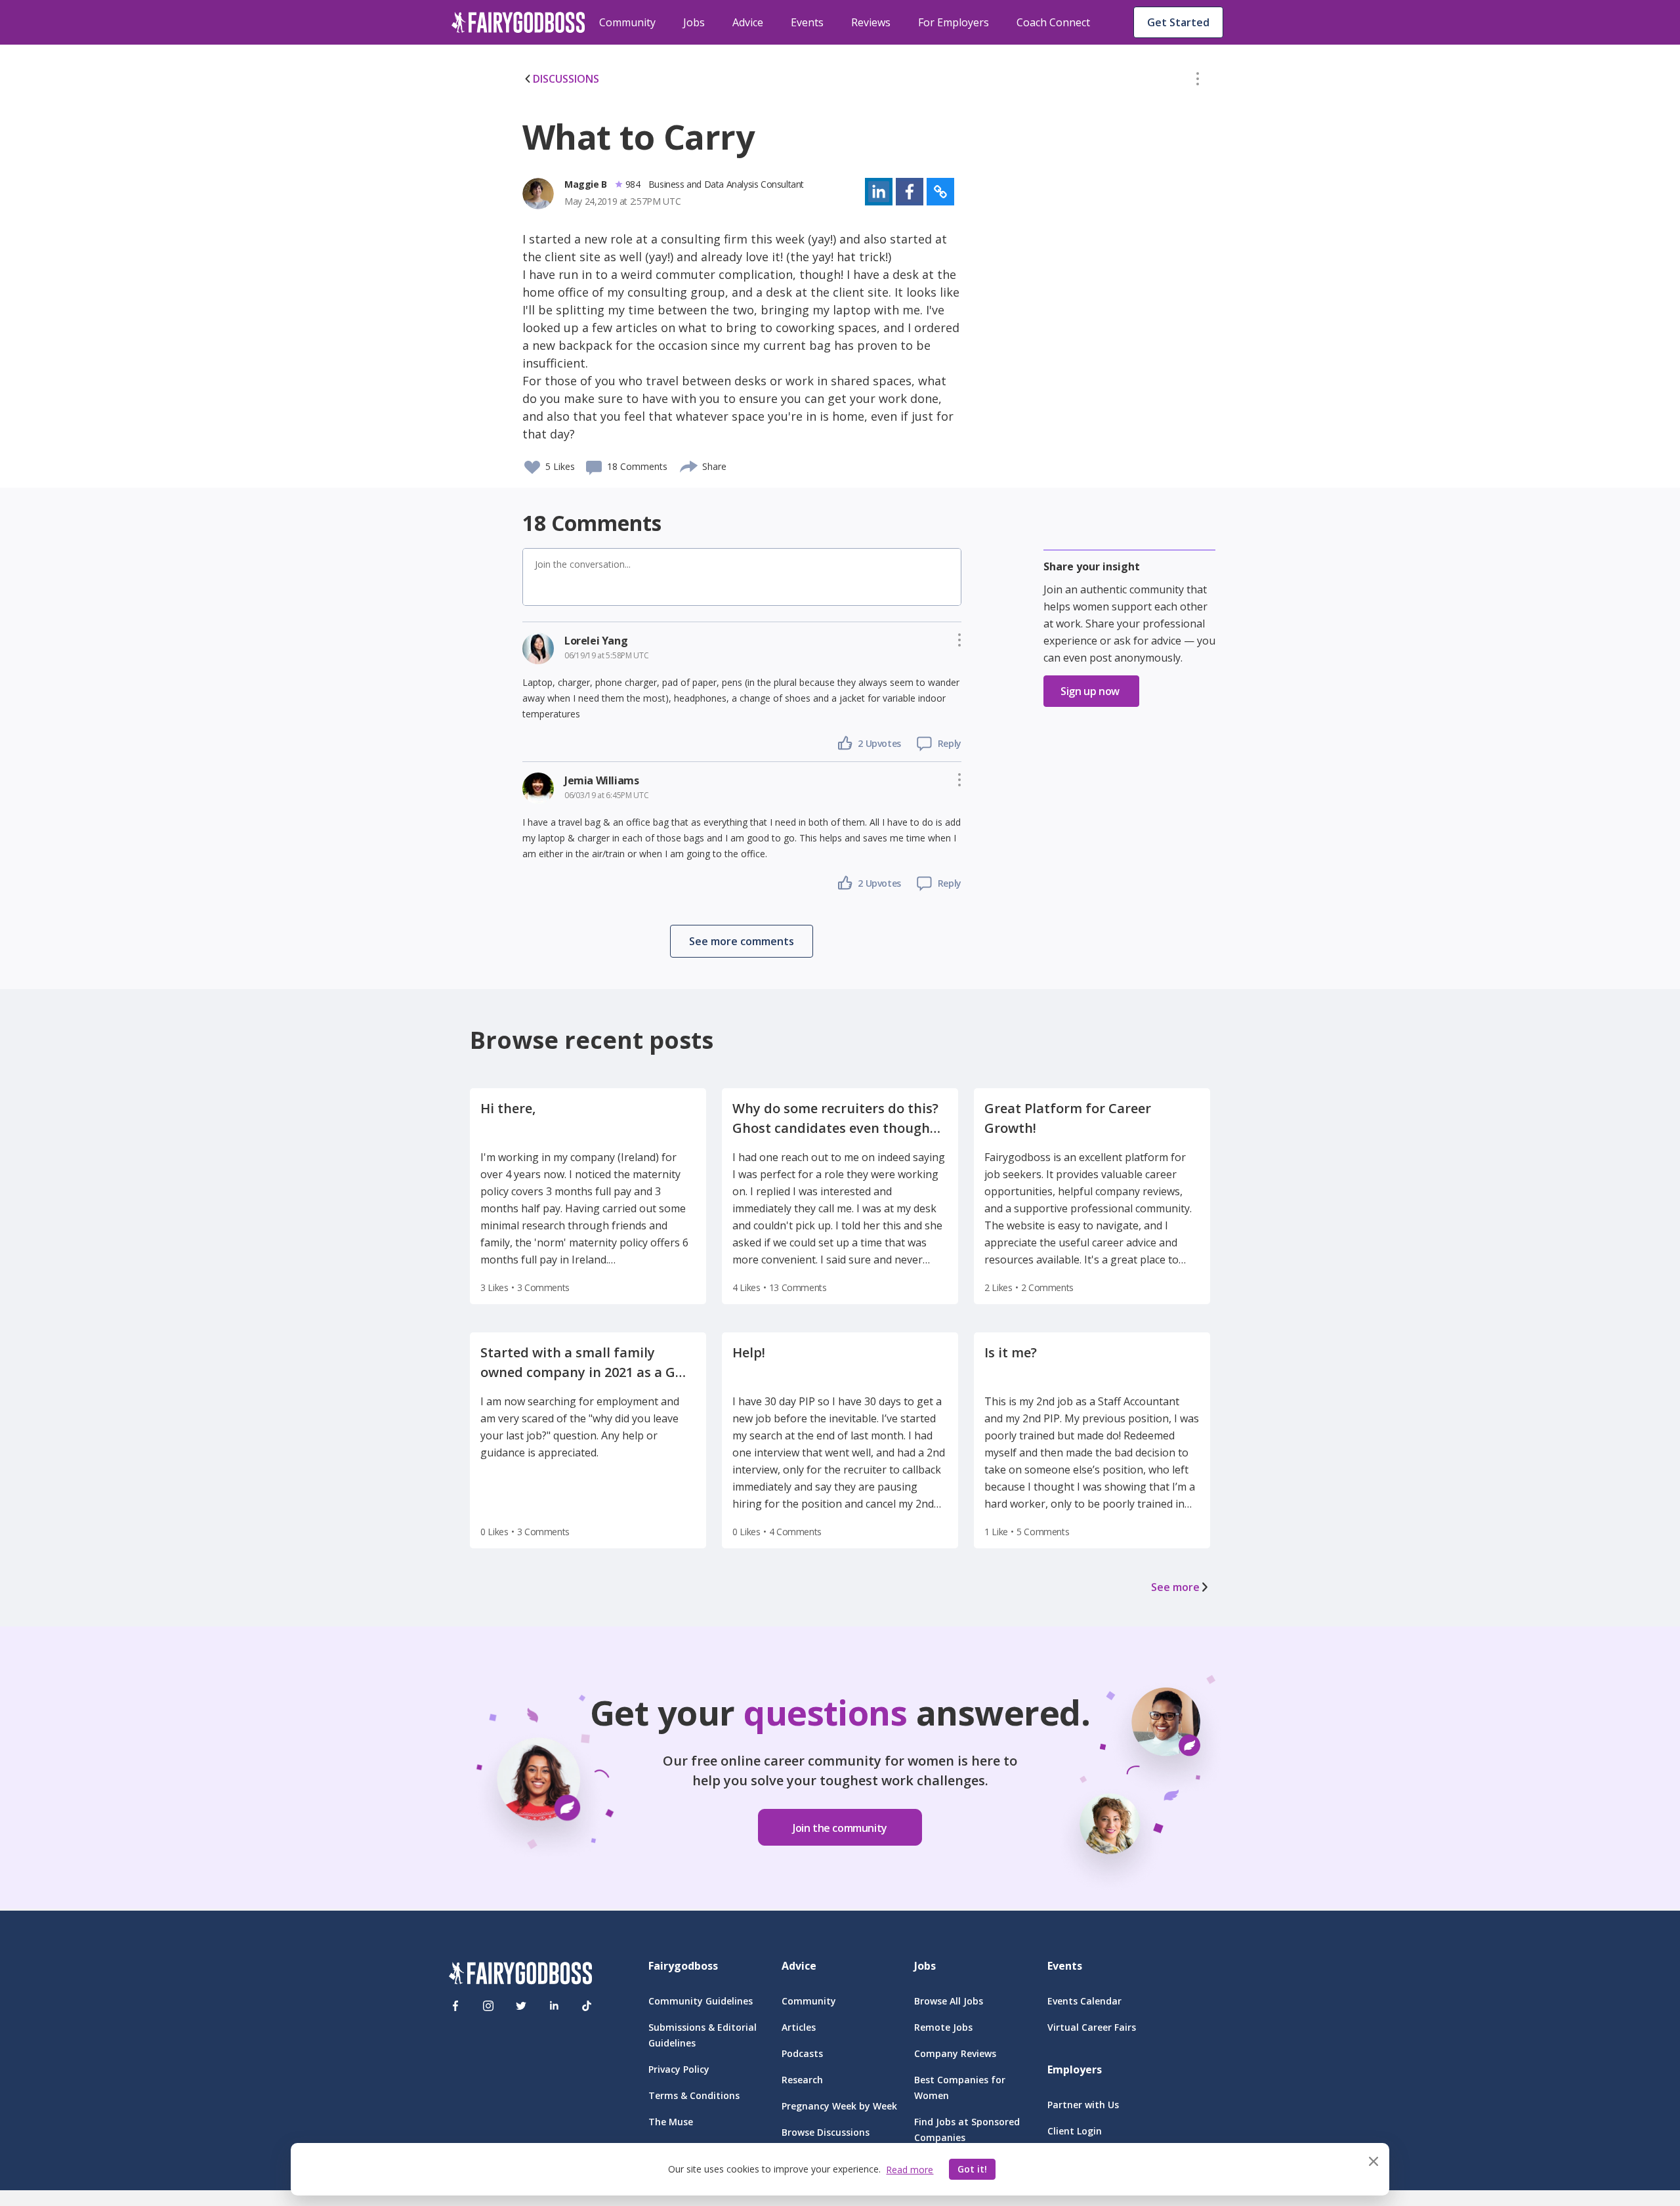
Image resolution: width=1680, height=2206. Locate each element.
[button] (1198, 81)
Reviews (871, 22)
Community (627, 22)
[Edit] (1198, 81)
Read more (910, 2170)
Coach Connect (1053, 22)
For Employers (954, 22)
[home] (518, 22)
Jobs (694, 22)
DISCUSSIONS (566, 79)
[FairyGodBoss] (520, 1975)
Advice (748, 22)
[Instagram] (488, 2006)
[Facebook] (455, 2006)
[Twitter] (521, 2006)
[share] (689, 465)
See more (1175, 1587)
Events (807, 22)
